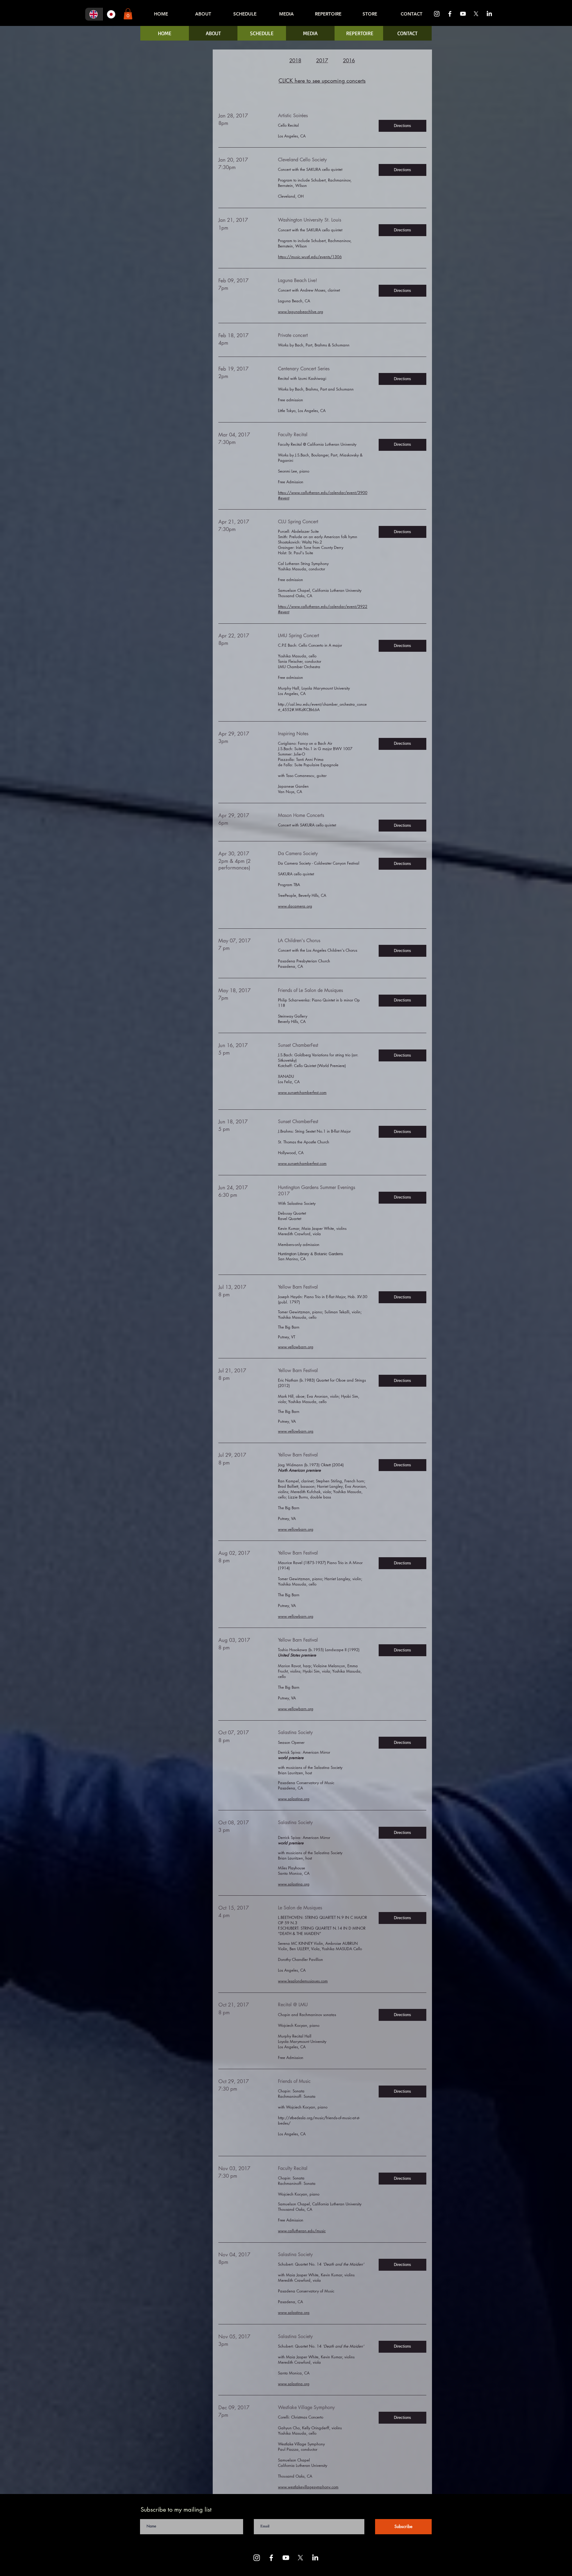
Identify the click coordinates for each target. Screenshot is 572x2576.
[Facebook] (450, 14)
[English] (94, 14)
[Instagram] (437, 14)
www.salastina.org (294, 1799)
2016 (349, 61)
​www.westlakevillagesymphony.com (308, 2487)
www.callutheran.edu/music (302, 2231)
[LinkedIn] (489, 14)
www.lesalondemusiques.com (303, 1981)
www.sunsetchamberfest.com (302, 1092)
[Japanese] (111, 14)
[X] (476, 14)
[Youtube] (463, 14)
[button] (128, 14)
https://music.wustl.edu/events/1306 (310, 257)
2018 (295, 61)
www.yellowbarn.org (296, 1347)
